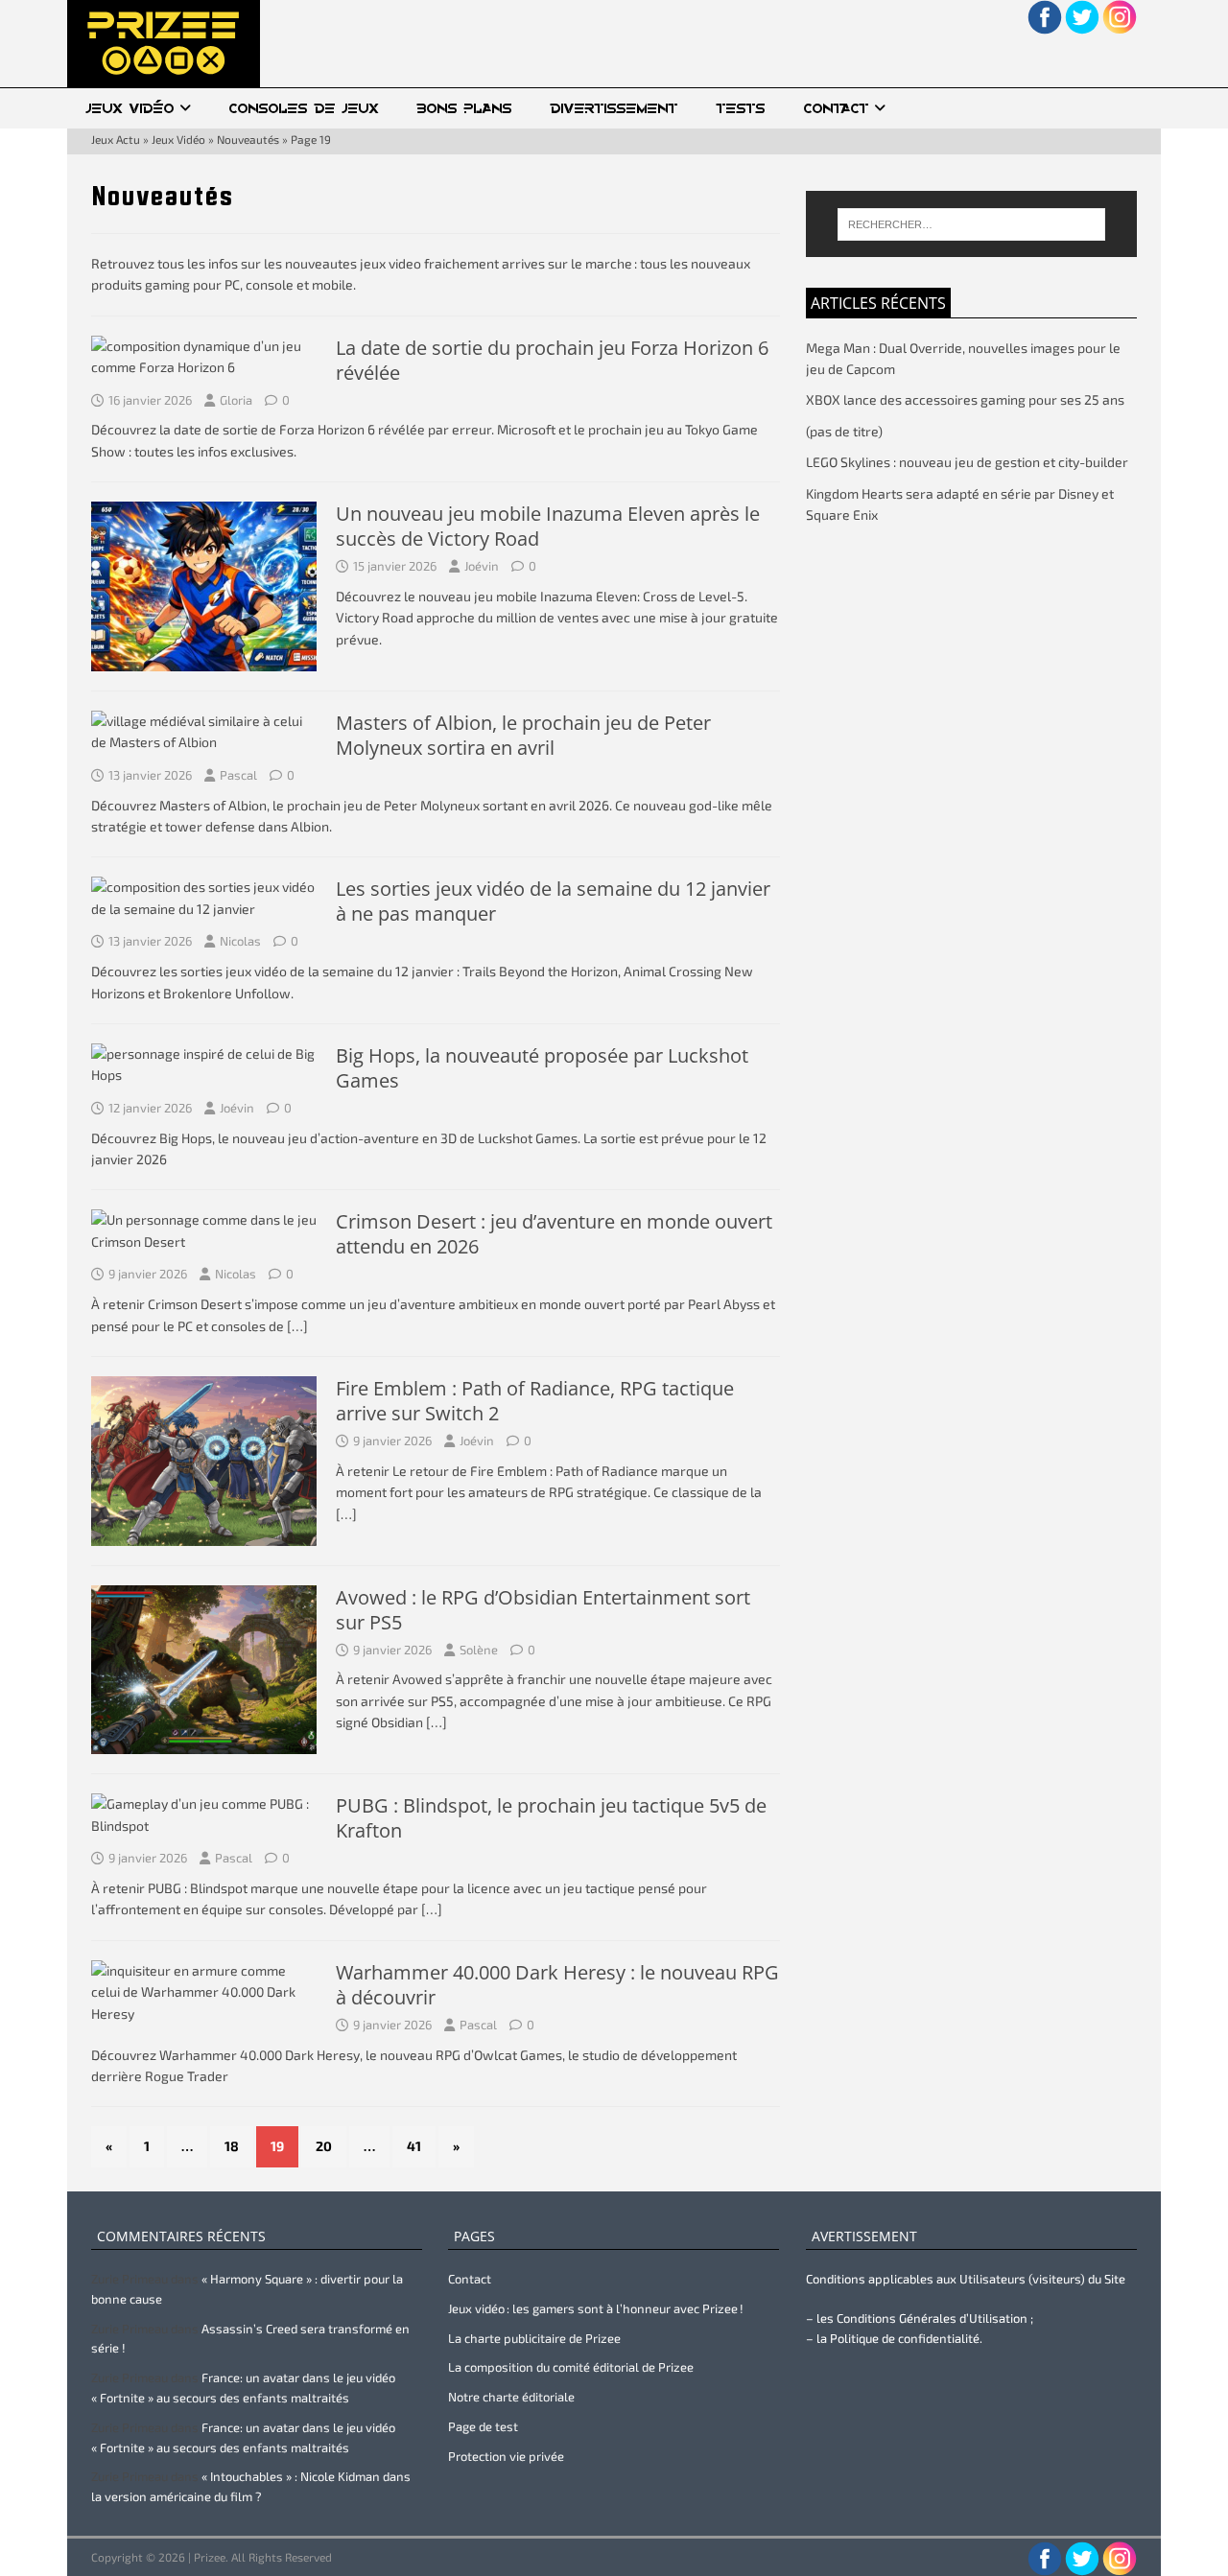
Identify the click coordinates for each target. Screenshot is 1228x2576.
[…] (297, 1326)
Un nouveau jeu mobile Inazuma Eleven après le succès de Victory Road (548, 526)
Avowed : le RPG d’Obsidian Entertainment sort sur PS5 (543, 1610)
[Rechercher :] (971, 224)
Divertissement (614, 108)
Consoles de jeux (304, 108)
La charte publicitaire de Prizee (534, 2338)
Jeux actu (116, 139)
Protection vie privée (506, 2456)
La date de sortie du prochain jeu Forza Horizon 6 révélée (552, 360)
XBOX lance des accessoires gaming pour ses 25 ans (965, 399)
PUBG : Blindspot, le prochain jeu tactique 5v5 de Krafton (551, 1818)
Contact (837, 108)
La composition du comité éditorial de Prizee (571, 2367)
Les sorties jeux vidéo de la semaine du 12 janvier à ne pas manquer (553, 901)
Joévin (482, 566)
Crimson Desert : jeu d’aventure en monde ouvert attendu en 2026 (554, 1234)
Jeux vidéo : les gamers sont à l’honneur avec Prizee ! (596, 2308)
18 (232, 2146)
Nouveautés (248, 139)
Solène (479, 1650)
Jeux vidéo (130, 108)
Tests (741, 108)
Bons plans (465, 108)
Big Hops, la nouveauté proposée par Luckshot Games (542, 1068)
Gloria (236, 400)
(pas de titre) (844, 431)
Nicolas (240, 941)
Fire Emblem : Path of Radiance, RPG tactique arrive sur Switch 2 (535, 1401)
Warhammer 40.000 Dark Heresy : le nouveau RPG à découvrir (557, 1985)
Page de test (483, 2426)
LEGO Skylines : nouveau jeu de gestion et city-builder (967, 462)
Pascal (238, 775)
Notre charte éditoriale (511, 2397)
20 (324, 2146)
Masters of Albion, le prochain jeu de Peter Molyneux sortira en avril (523, 735)
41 (414, 2146)
